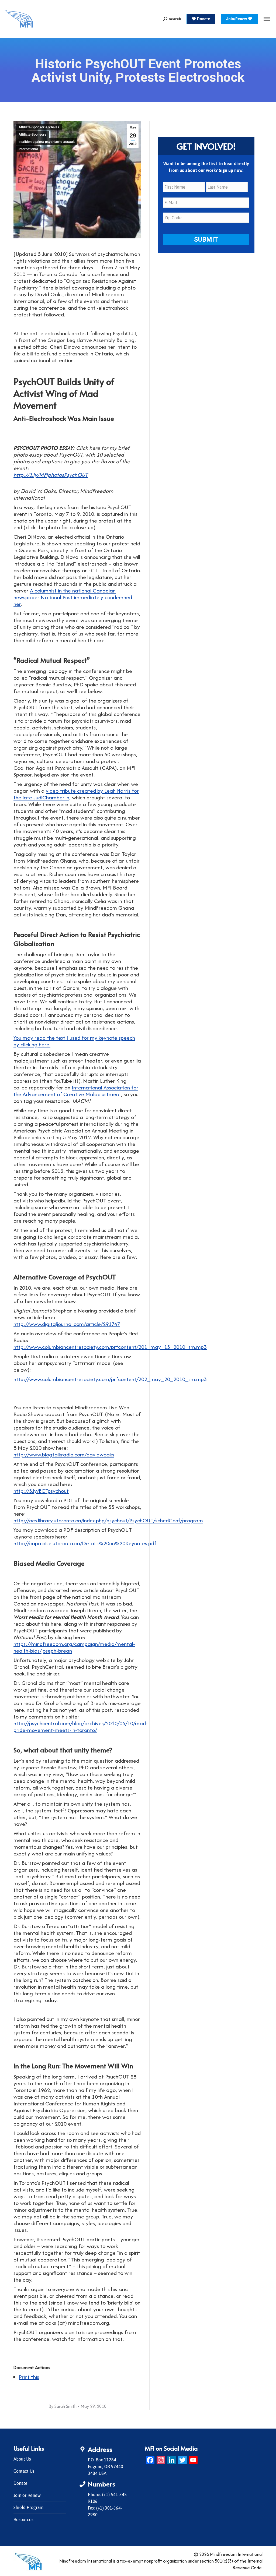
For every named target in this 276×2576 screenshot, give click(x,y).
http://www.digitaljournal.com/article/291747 (67, 1324)
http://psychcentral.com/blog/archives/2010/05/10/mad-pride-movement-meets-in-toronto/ (81, 1727)
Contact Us (24, 2471)
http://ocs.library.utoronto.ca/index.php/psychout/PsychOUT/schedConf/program (108, 1520)
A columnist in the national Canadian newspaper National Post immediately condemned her (73, 597)
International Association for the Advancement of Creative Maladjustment (76, 1091)
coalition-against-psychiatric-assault (47, 142)
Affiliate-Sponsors (32, 135)
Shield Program (28, 2507)
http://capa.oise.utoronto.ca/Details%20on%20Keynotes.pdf (85, 1543)
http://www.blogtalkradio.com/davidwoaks (64, 1454)
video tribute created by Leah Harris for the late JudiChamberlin (76, 794)
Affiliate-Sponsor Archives (39, 127)
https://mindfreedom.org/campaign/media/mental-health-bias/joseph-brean (74, 1647)
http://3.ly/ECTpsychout (41, 1491)
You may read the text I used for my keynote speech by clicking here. (74, 1041)
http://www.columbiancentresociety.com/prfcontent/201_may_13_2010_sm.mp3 (110, 1347)
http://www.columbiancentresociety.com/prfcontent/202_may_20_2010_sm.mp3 (110, 1379)
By (63, 2406)
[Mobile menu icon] (267, 19)
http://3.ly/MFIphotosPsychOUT (51, 475)
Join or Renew (27, 2495)
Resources (23, 2519)
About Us (22, 2459)
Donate (20, 2483)
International (28, 149)
